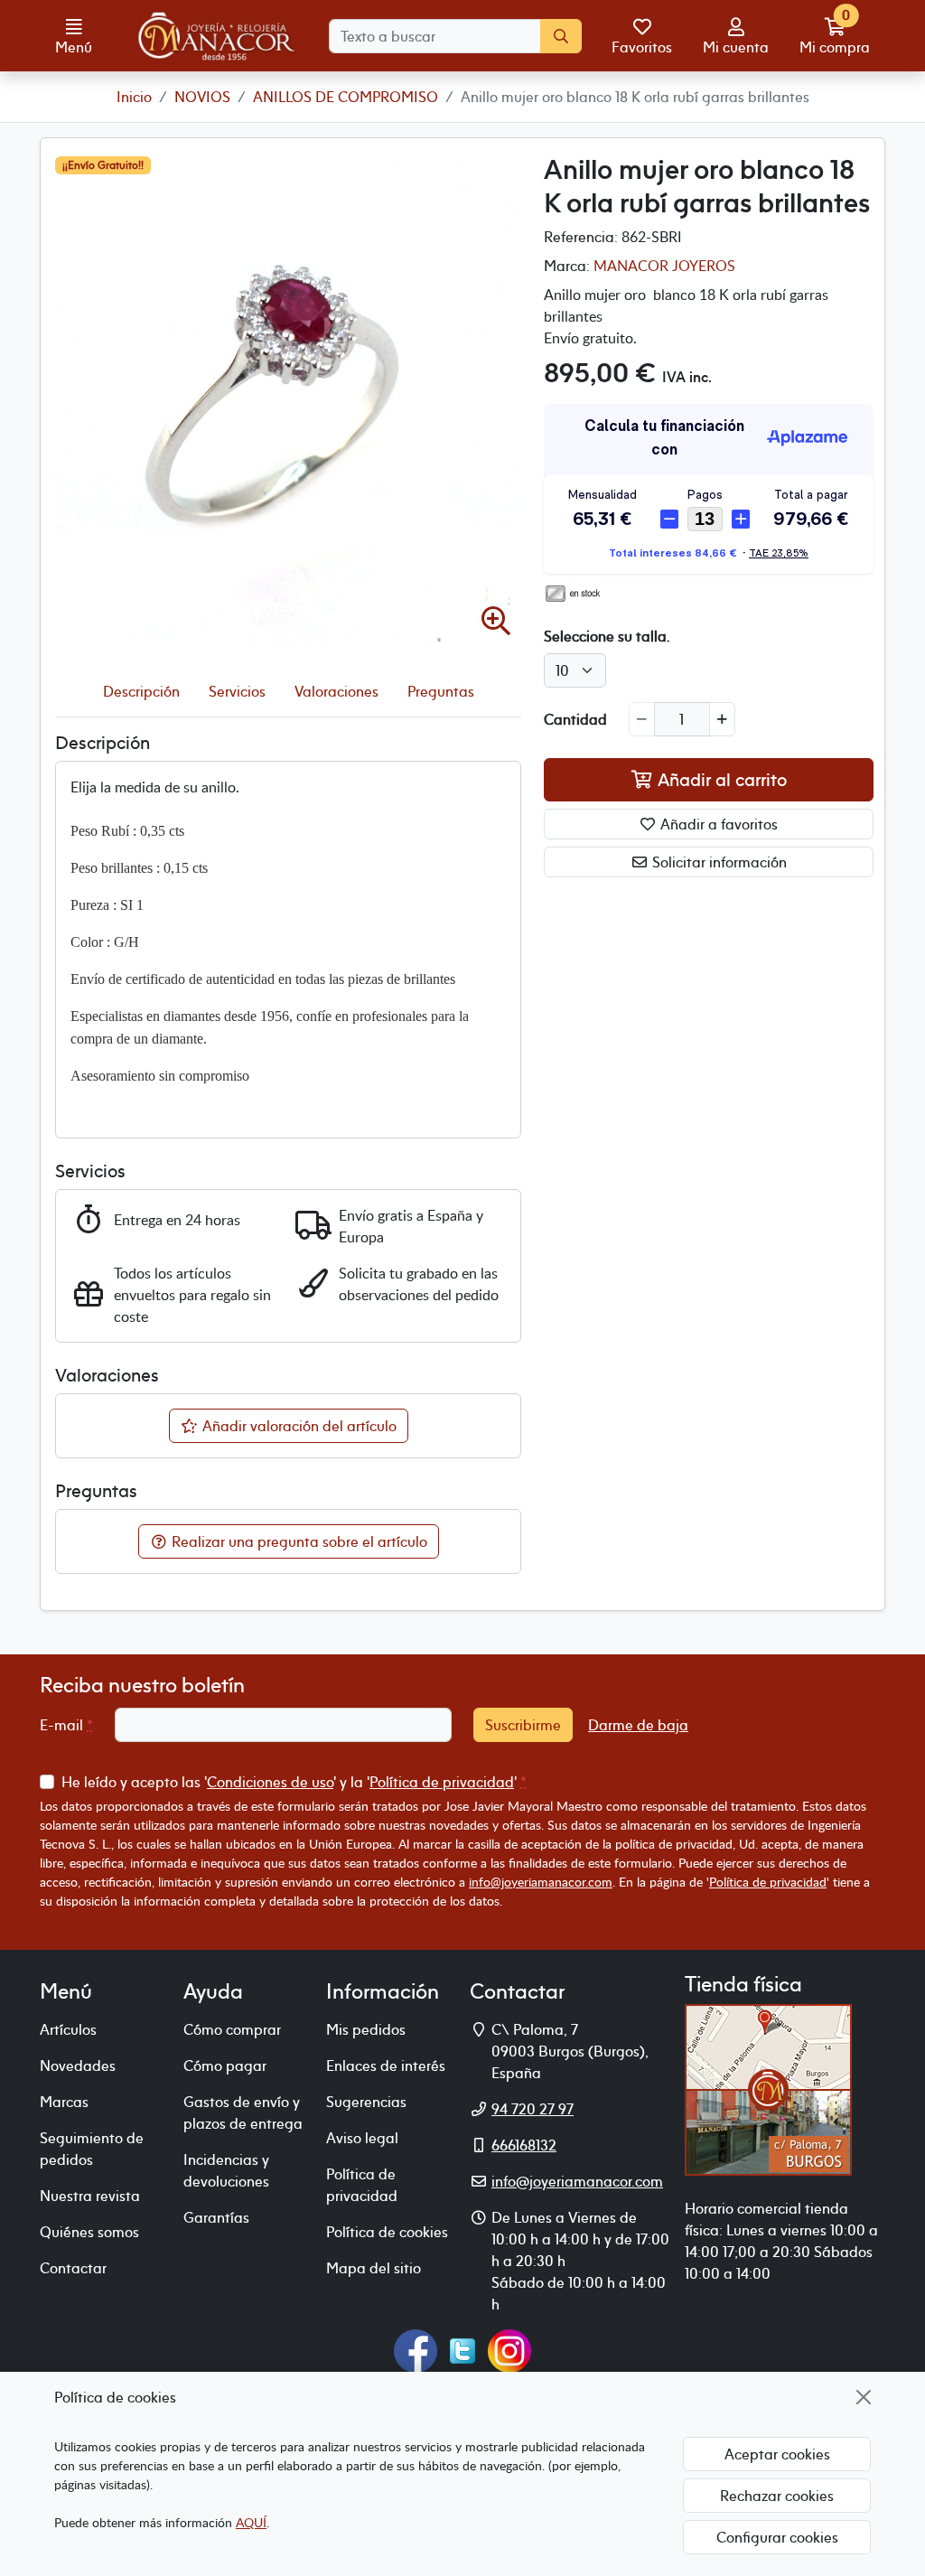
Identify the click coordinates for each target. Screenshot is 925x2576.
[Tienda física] (768, 2088)
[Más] (722, 719)
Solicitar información (718, 862)
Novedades (78, 2065)
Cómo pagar (225, 2065)
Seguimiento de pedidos (92, 2149)
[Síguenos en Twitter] (462, 2349)
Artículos (68, 2029)
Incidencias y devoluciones (226, 2170)
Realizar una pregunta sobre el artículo (298, 1541)
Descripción (141, 691)
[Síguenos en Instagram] (509, 2349)
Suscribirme (523, 1725)
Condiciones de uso (270, 1782)
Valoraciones (336, 691)
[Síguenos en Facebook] (416, 2349)
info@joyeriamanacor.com (541, 1882)
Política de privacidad (442, 1782)
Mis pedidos (366, 2029)
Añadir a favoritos (717, 824)
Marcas (64, 2102)
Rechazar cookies (777, 2496)
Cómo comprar (232, 2029)
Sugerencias (366, 2102)
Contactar (73, 2268)
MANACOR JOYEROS (664, 266)
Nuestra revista (90, 2196)
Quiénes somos (89, 2232)
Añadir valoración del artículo (298, 1426)
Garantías (216, 2217)
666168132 (524, 2145)
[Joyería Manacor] (218, 36)
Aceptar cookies (777, 2454)
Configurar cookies (777, 2537)
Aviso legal (362, 2138)
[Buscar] (561, 36)
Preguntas (441, 691)
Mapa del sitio (374, 2268)
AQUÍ (251, 2522)
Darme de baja (638, 1725)
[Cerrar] (864, 2397)
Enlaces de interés (386, 2065)
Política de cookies (387, 2232)
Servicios (237, 691)
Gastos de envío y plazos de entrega (243, 2112)
